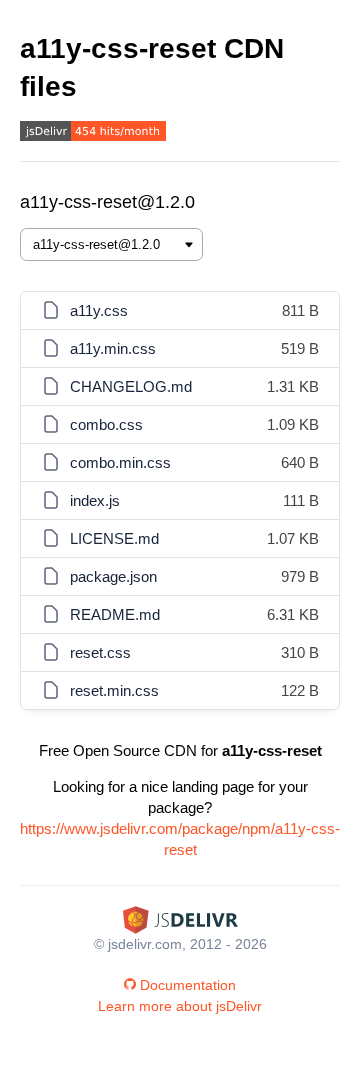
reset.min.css (114, 690)
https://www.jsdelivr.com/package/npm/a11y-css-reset (180, 839)
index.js (95, 500)
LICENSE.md (114, 538)
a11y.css (99, 310)
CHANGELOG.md (131, 386)
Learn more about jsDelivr (180, 1006)
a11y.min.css (113, 348)
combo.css (106, 424)
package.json (113, 576)
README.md (115, 614)
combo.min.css (120, 462)
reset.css (100, 652)
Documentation (188, 985)
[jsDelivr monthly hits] (93, 133)
